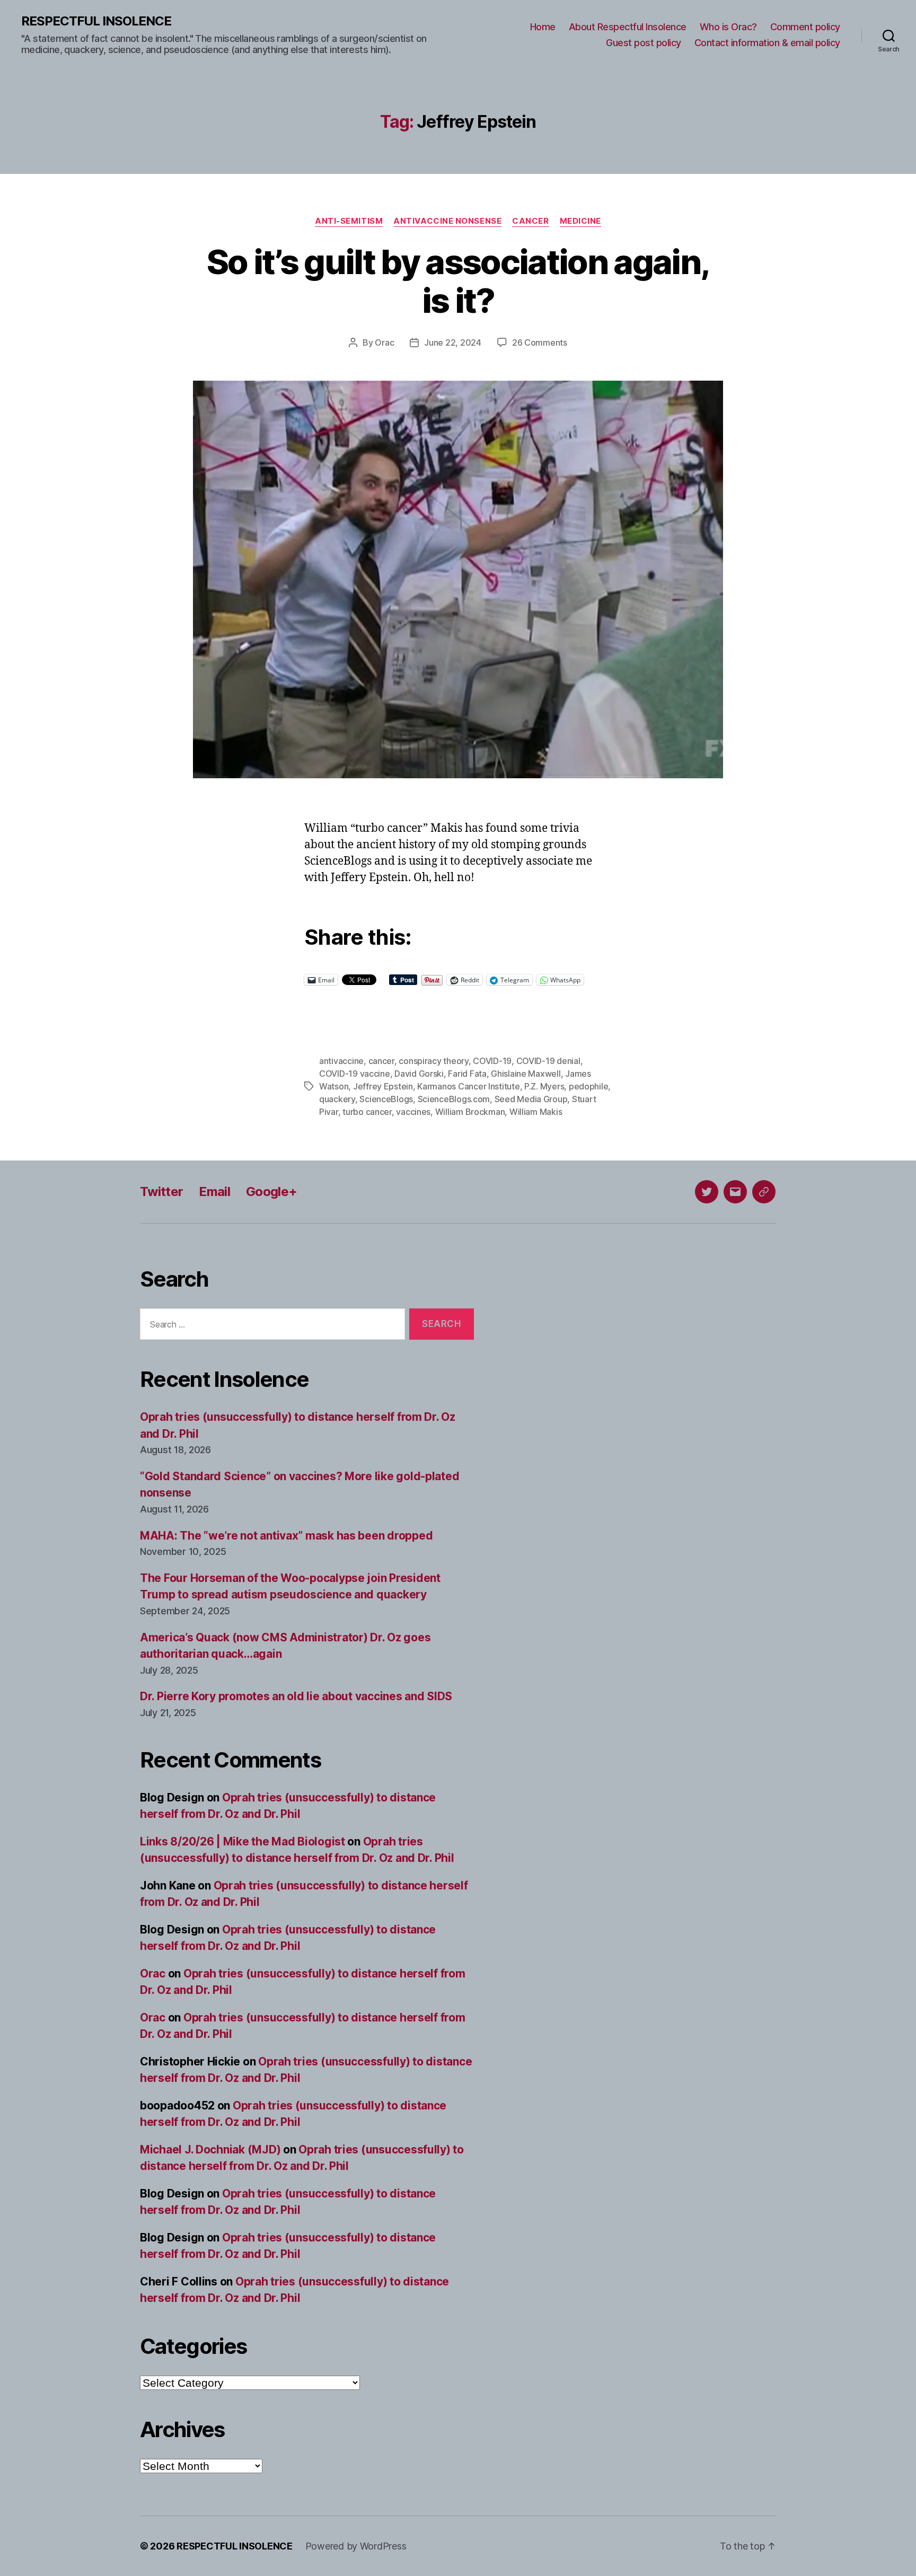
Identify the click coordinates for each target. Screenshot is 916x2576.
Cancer (530, 221)
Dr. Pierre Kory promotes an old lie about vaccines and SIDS (296, 1696)
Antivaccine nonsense (447, 221)
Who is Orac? (728, 27)
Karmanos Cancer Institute (468, 1086)
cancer (381, 1061)
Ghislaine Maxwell (526, 1074)
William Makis (536, 1112)
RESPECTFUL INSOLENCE (96, 21)
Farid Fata (467, 1074)
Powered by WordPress (356, 2546)
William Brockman (470, 1112)
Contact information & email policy (767, 43)
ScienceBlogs (386, 1099)
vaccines (413, 1112)
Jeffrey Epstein (383, 1086)
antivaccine (341, 1061)
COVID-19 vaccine (355, 1074)
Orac (384, 342)
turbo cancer (367, 1112)
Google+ (271, 1192)
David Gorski (419, 1074)
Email (214, 1192)
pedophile (589, 1086)
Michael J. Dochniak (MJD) (210, 2149)
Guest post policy (644, 43)
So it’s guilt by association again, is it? (458, 281)
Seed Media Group (531, 1099)
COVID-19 (492, 1061)
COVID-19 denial (548, 1061)
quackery (337, 1099)
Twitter (161, 1192)
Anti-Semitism (349, 221)
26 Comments (540, 342)
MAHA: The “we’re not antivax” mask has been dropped (286, 1536)
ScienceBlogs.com (454, 1099)
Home (543, 27)
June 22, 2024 (453, 342)
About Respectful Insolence (628, 27)
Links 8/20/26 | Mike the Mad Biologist (243, 1841)
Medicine (580, 221)
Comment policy (805, 27)
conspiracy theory (433, 1061)
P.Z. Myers (544, 1086)
